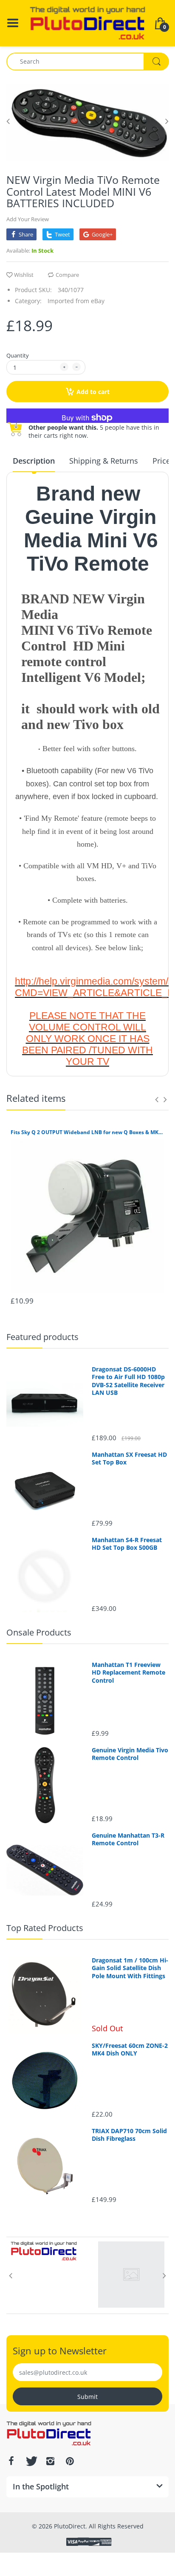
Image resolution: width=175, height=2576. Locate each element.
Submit (87, 2397)
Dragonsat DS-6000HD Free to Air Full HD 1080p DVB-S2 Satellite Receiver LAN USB (128, 1381)
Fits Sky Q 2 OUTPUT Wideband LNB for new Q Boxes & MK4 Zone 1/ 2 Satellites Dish (87, 1132)
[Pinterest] (70, 2461)
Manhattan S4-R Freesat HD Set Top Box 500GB (127, 1544)
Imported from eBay (76, 301)
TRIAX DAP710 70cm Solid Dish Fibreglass (129, 2135)
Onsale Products (39, 1632)
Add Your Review (28, 219)
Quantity (18, 355)
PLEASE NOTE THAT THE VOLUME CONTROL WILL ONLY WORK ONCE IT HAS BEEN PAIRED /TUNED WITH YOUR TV (87, 1039)
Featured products (42, 1337)
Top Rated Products (45, 1928)
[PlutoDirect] (87, 22)
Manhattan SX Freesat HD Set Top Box (129, 1458)
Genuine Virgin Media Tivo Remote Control (130, 1754)
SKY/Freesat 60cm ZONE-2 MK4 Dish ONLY (130, 2050)
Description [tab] (34, 461)
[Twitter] (31, 2461)
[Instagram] (50, 2461)
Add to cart (93, 392)
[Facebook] (11, 2461)
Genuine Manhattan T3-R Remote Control (128, 1839)
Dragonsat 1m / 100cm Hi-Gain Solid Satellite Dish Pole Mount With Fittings (130, 1968)
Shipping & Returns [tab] (104, 461)
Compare (67, 275)
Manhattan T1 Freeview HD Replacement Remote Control (128, 1672)
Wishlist (24, 275)
